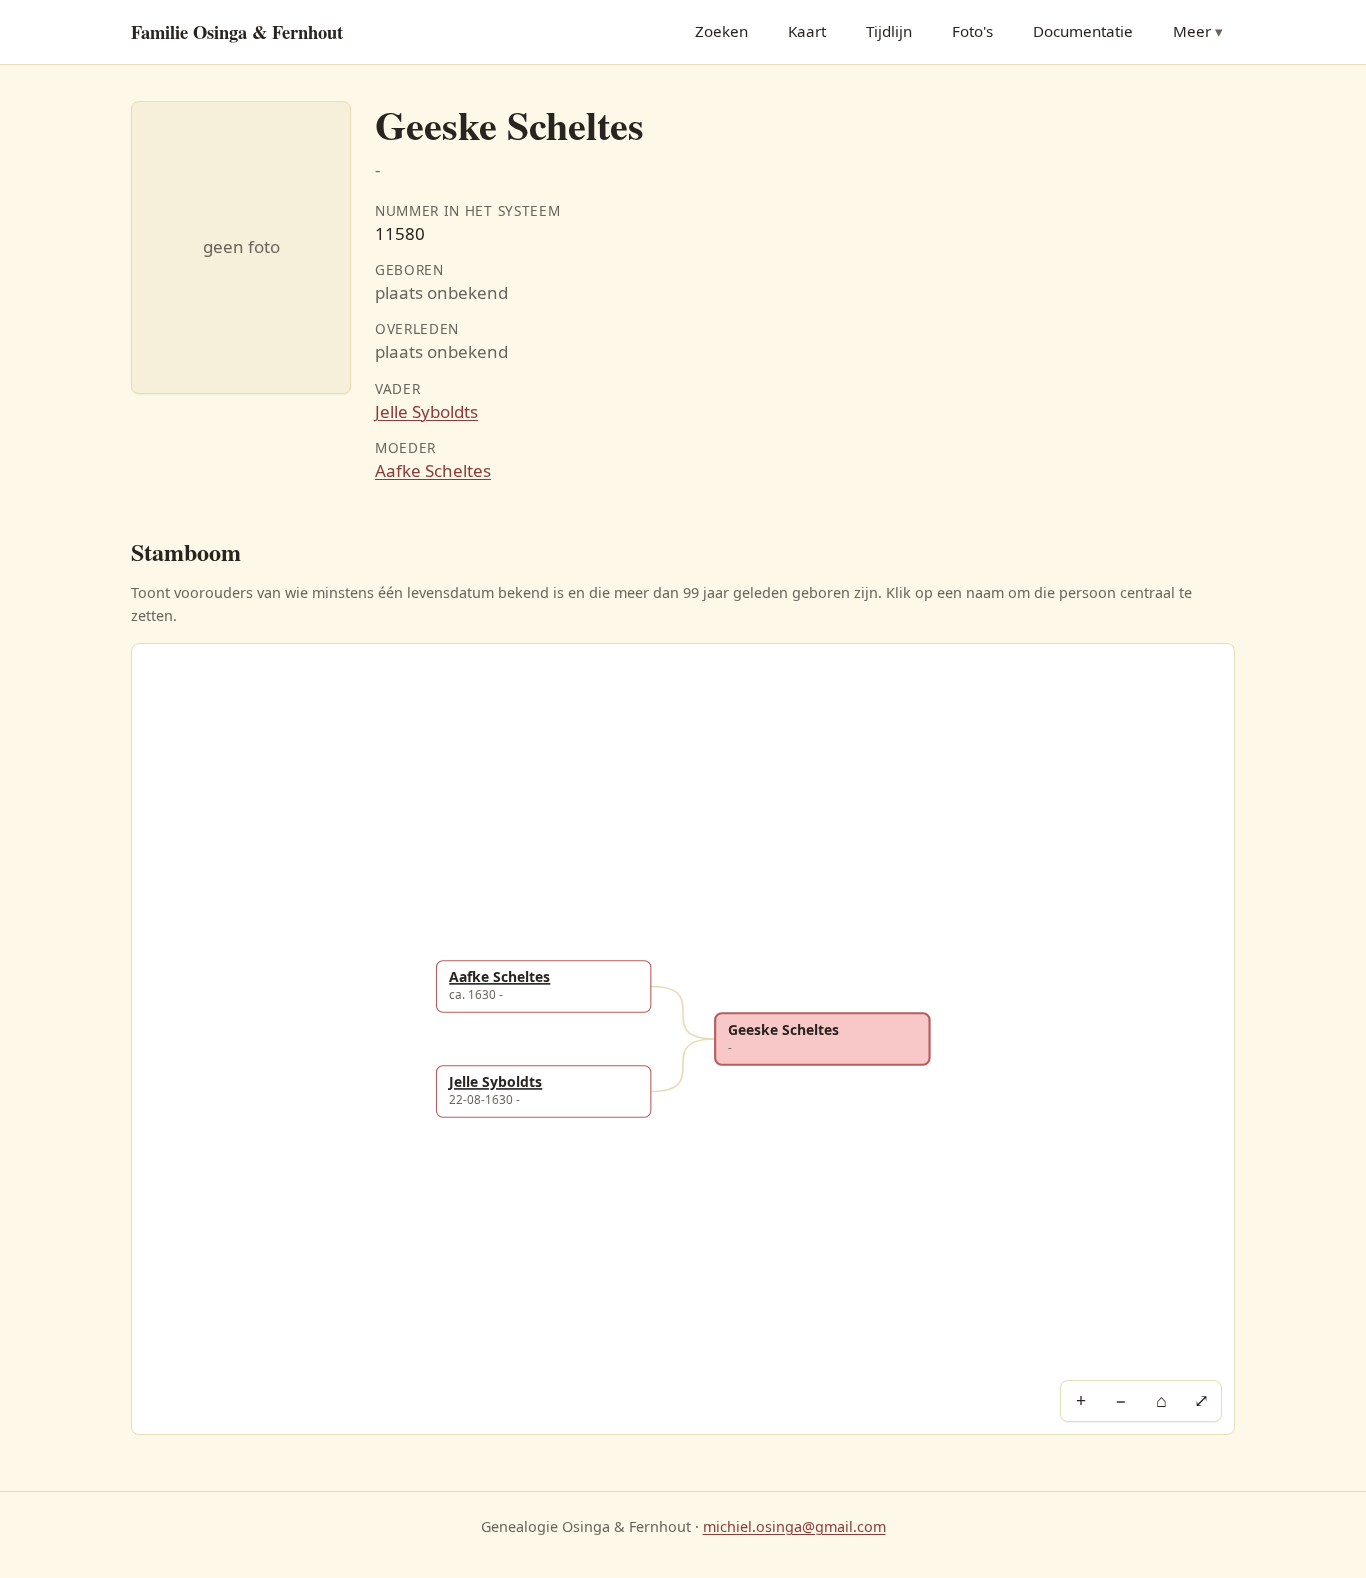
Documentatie (1083, 31)
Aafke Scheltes (433, 470)
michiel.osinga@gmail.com (794, 1526)
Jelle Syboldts (426, 411)
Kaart (807, 31)
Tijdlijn (889, 31)
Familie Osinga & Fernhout (237, 31)
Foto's (972, 31)
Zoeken (721, 31)
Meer (1192, 31)
